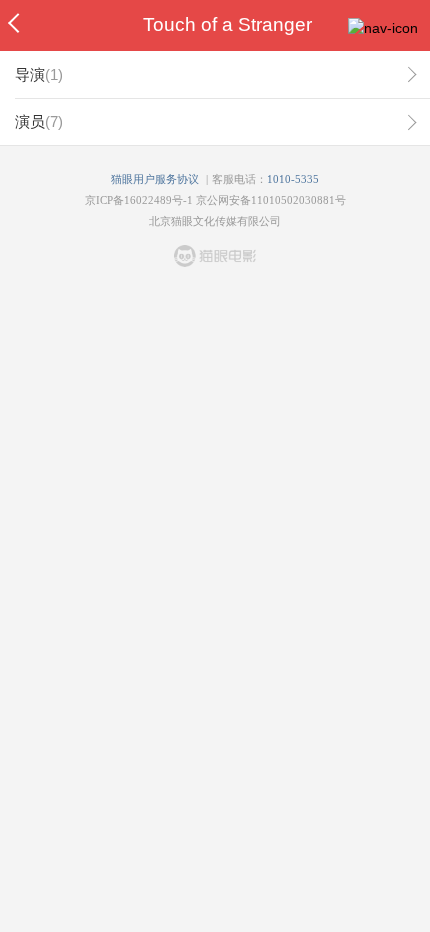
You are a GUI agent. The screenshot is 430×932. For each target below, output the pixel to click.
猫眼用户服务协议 (155, 179)
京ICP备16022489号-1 (139, 200)
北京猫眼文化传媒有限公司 (215, 221)
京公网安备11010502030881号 (271, 200)
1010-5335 (293, 179)
